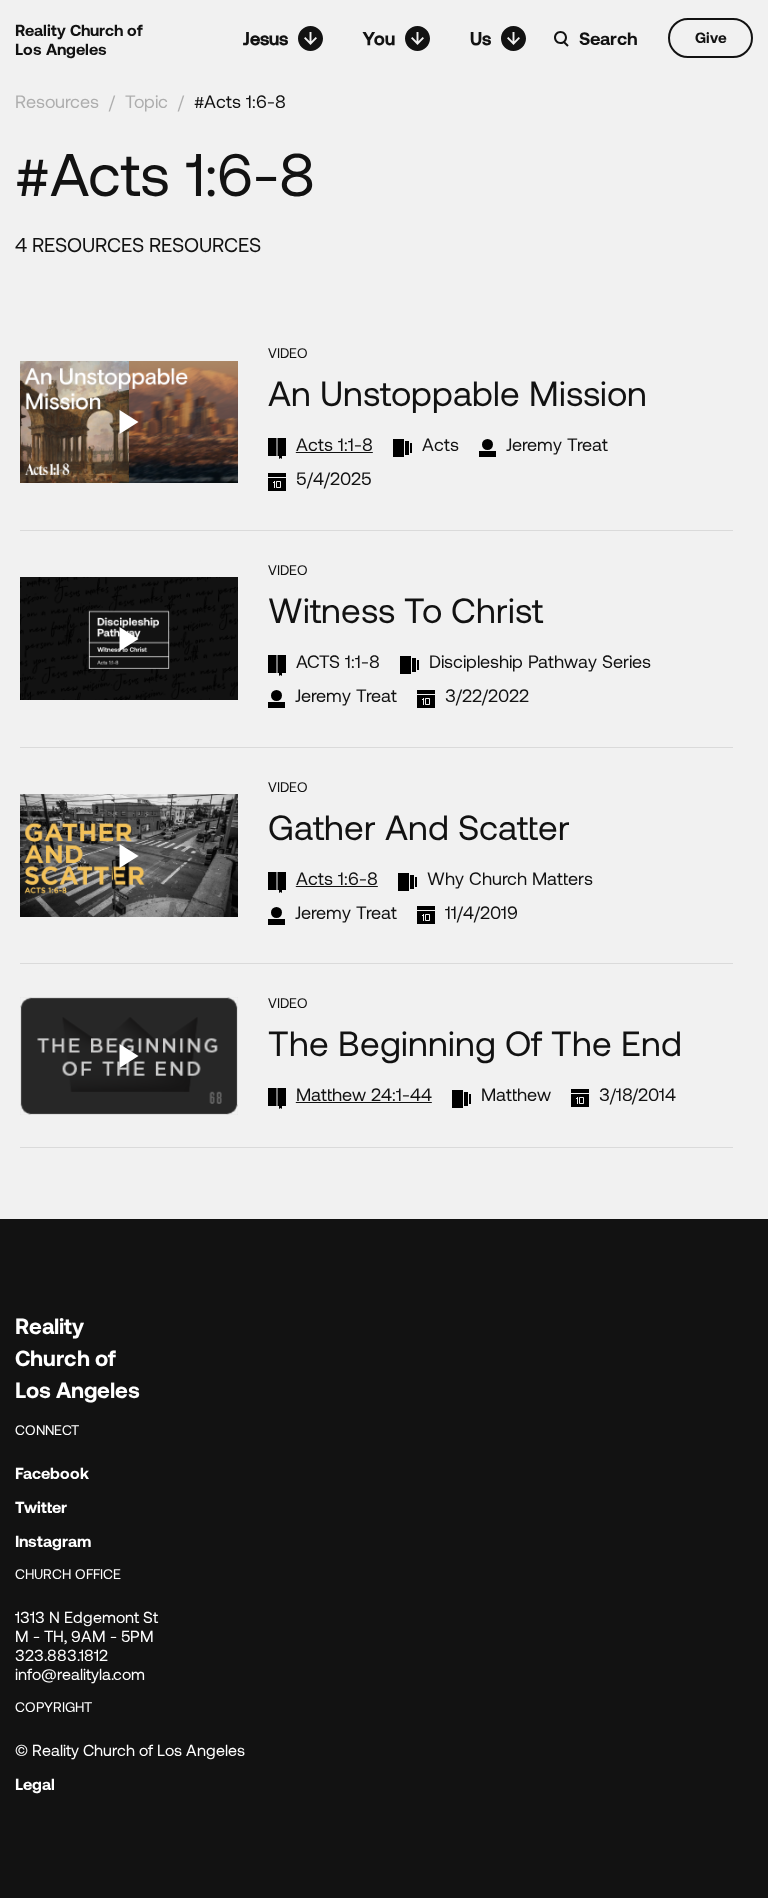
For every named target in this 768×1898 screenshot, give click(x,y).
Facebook (52, 1472)
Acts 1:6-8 (337, 878)
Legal (35, 1783)
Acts (440, 444)
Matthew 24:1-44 (364, 1094)
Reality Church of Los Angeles (79, 39)
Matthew (516, 1094)
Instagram (53, 1540)
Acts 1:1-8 (334, 444)
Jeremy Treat (557, 444)
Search (608, 38)
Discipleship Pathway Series (540, 661)
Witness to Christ (405, 609)
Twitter (41, 1506)
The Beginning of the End (475, 1042)
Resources (57, 101)
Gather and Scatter (419, 826)
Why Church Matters (510, 878)
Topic (146, 101)
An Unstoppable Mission (457, 392)
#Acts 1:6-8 (240, 101)
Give (711, 37)
